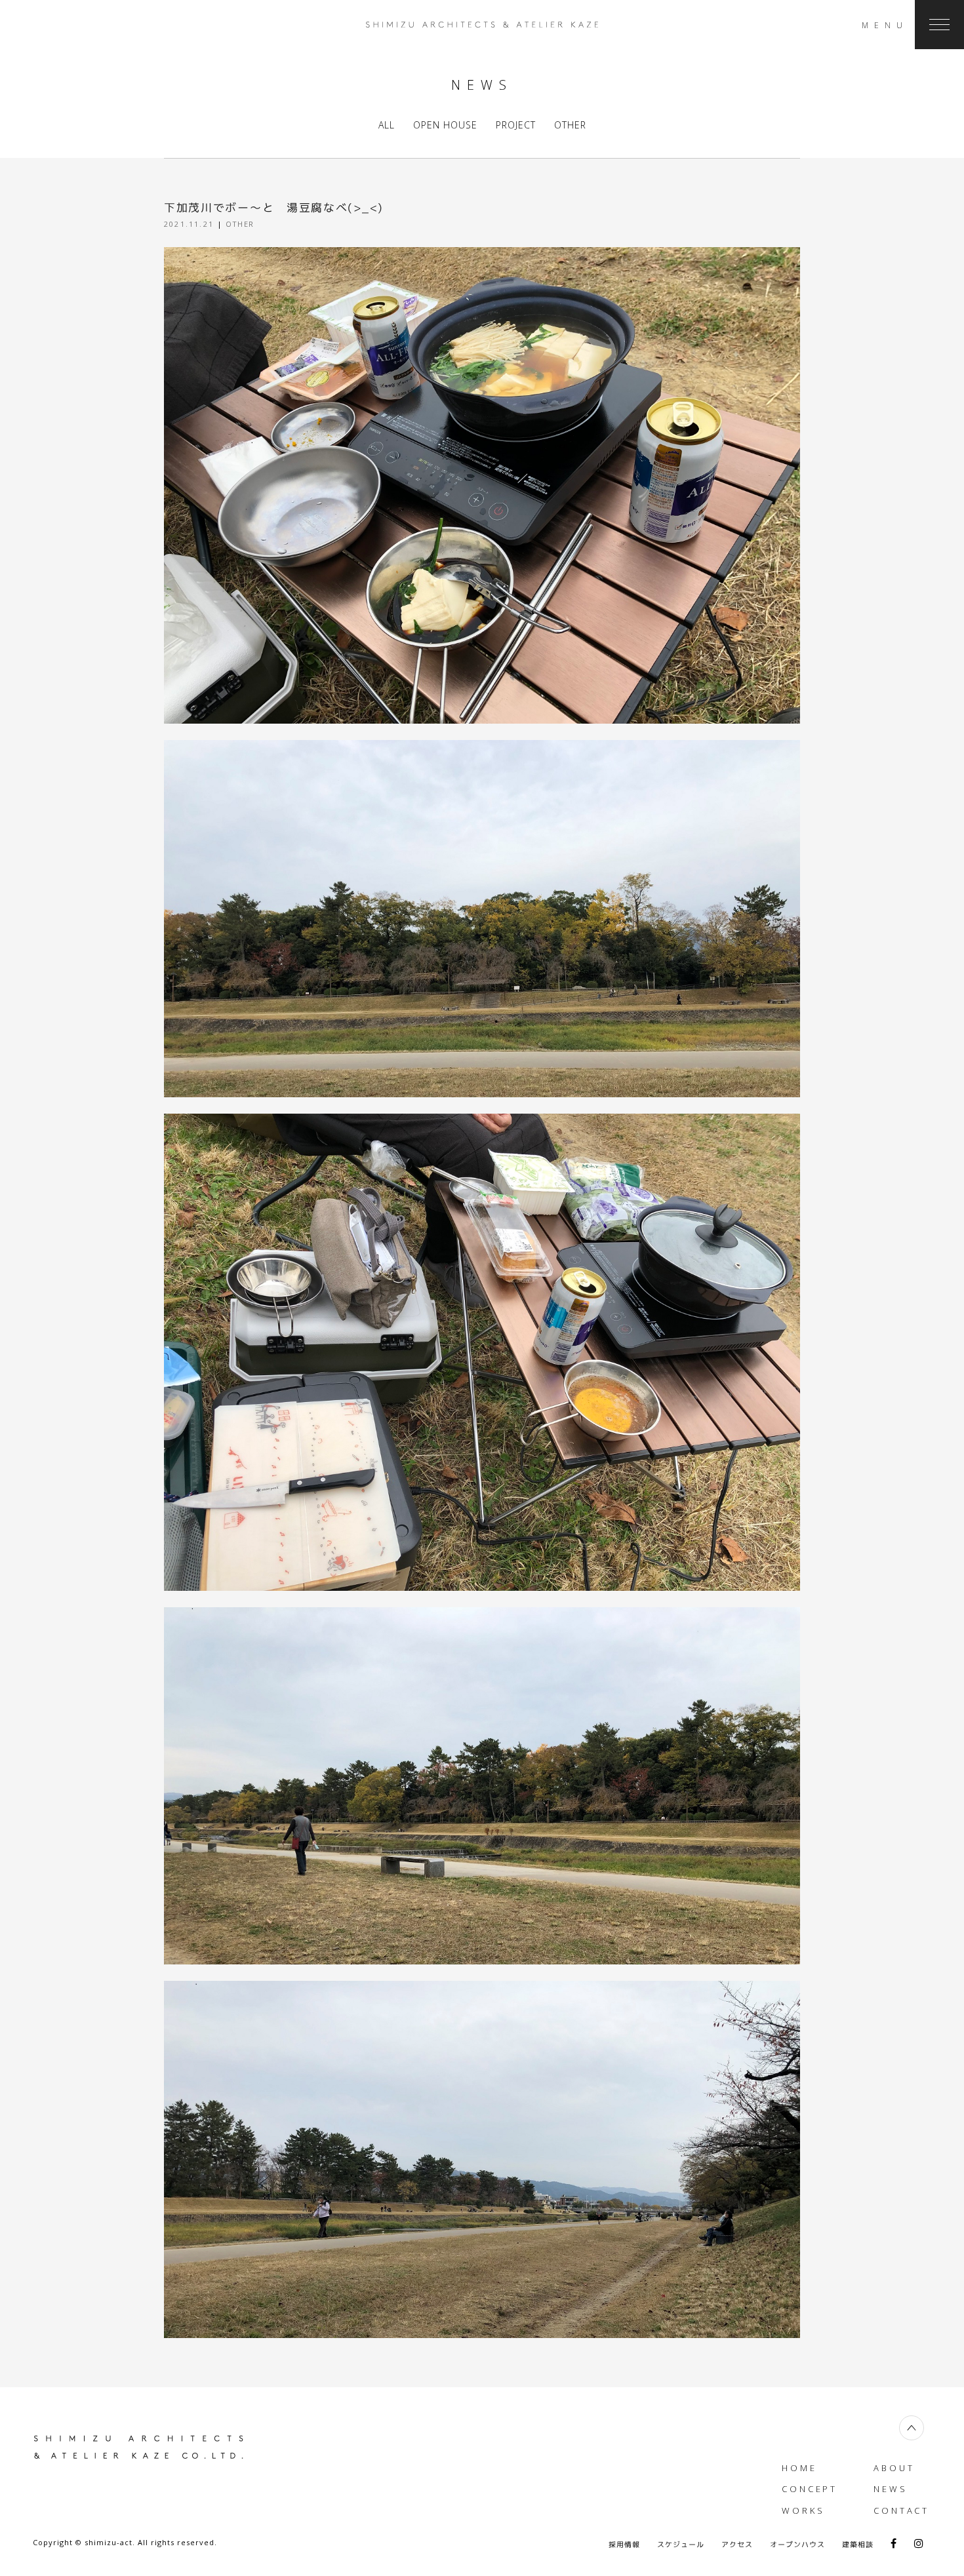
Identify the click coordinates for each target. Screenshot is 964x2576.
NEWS (891, 2489)
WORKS (803, 2510)
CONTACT (901, 2510)
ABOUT (894, 2468)
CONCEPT (810, 2489)
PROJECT (516, 125)
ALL (387, 125)
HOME (799, 2468)
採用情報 (624, 2545)
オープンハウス (797, 2545)
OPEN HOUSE (445, 125)
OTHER (570, 125)
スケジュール (681, 2545)
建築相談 (858, 2545)
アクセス (737, 2545)
